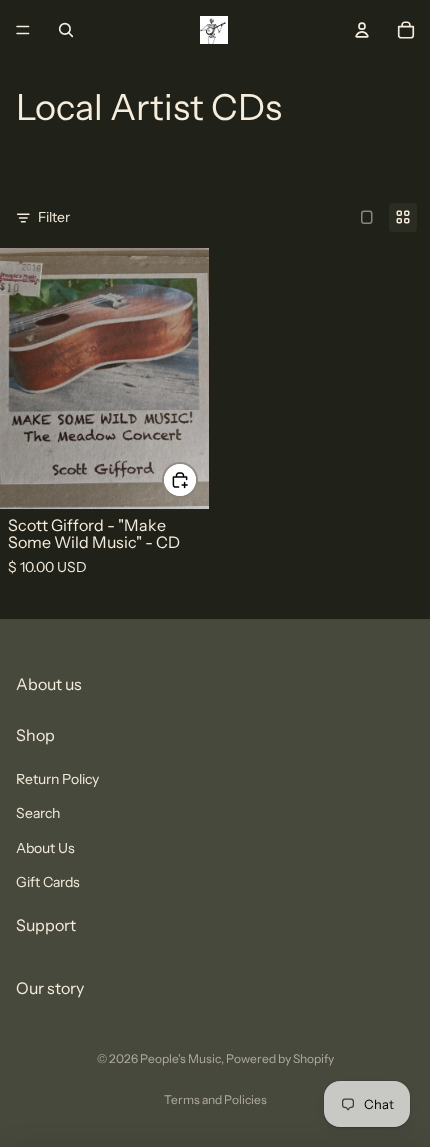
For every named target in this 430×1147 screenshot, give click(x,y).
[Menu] (23, 30)
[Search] (66, 30)
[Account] (362, 30)
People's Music (180, 1058)
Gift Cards (48, 881)
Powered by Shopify (280, 1058)
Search (38, 813)
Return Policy (57, 778)
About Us (45, 847)
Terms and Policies (215, 1099)
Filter (54, 217)
